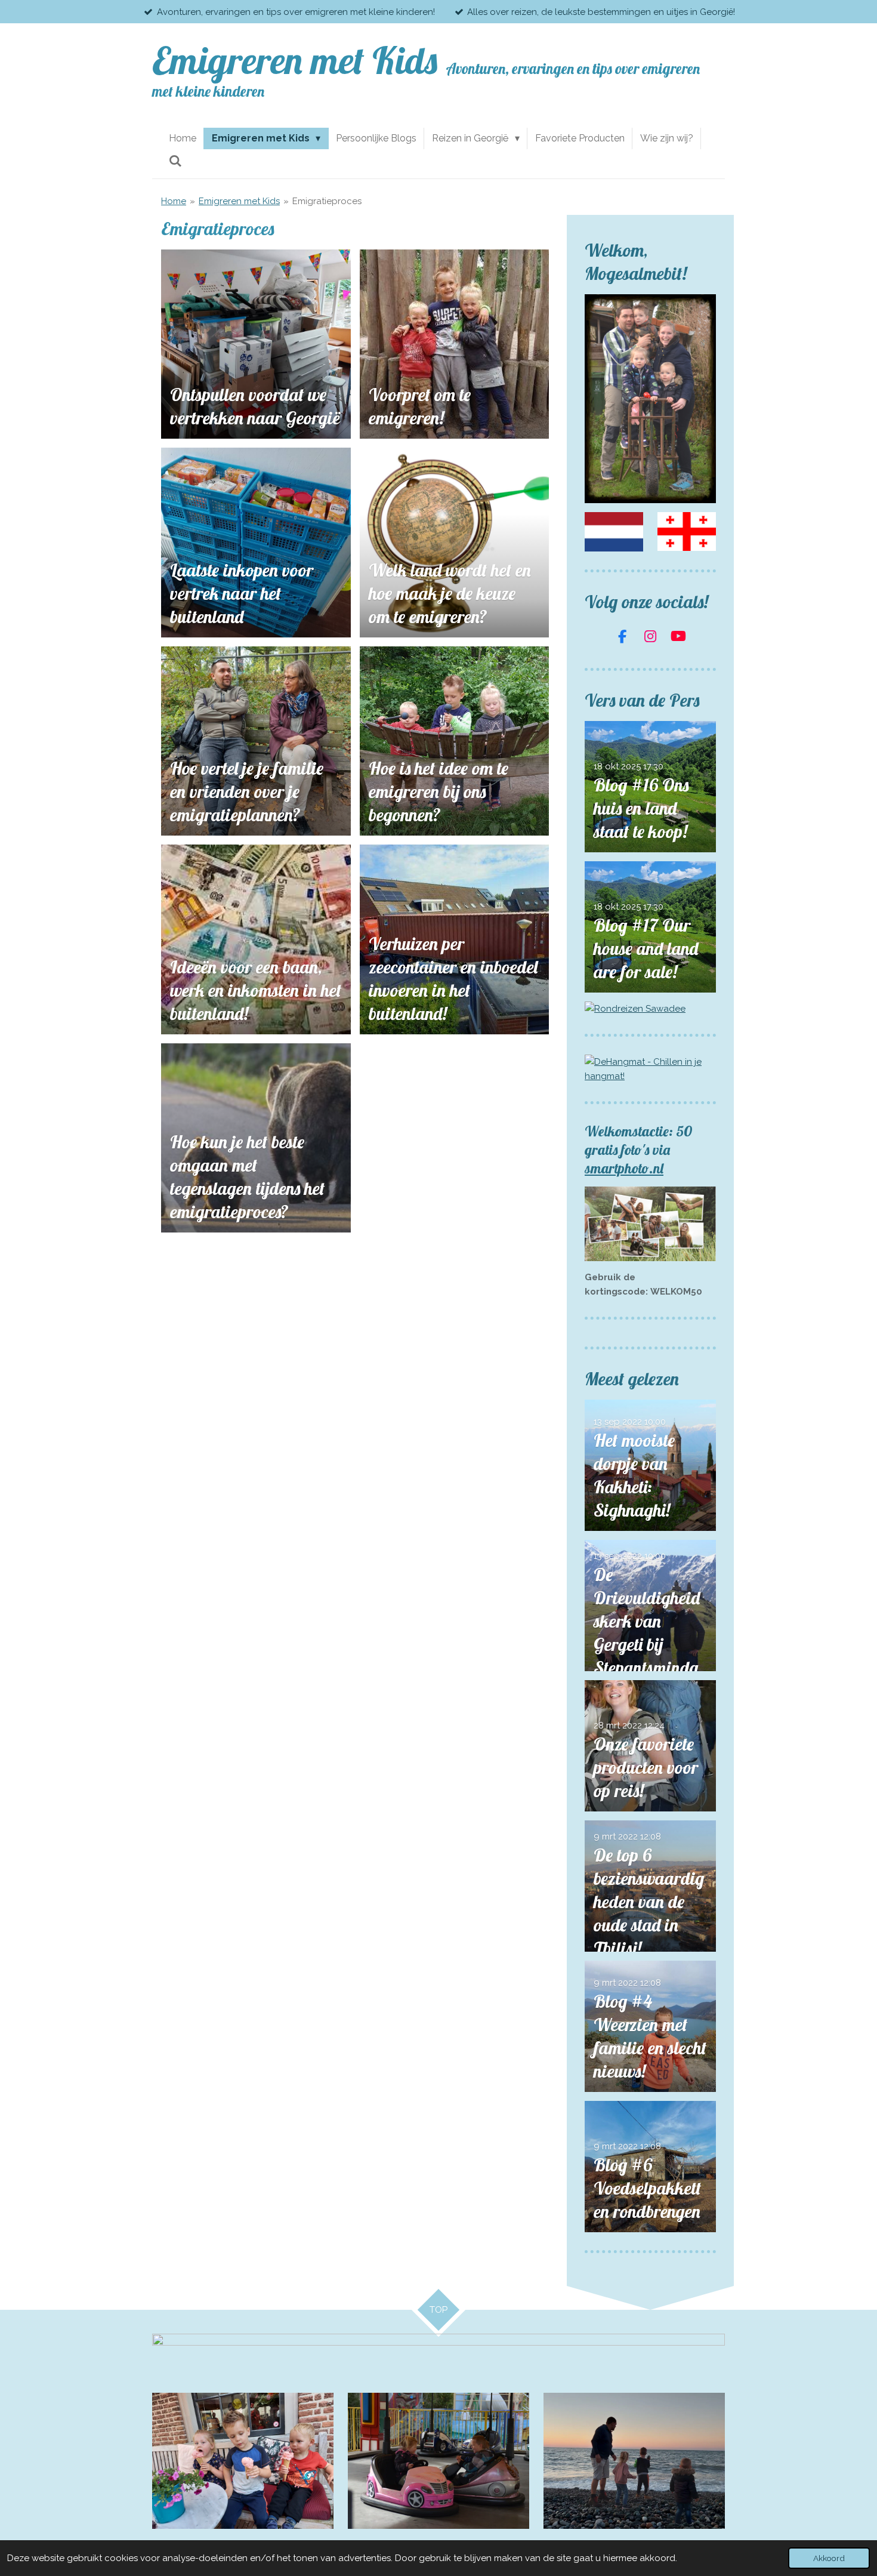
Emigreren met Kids (239, 201)
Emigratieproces (327, 201)
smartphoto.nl (624, 1168)
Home (174, 201)
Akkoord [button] (829, 2558)
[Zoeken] (175, 161)
